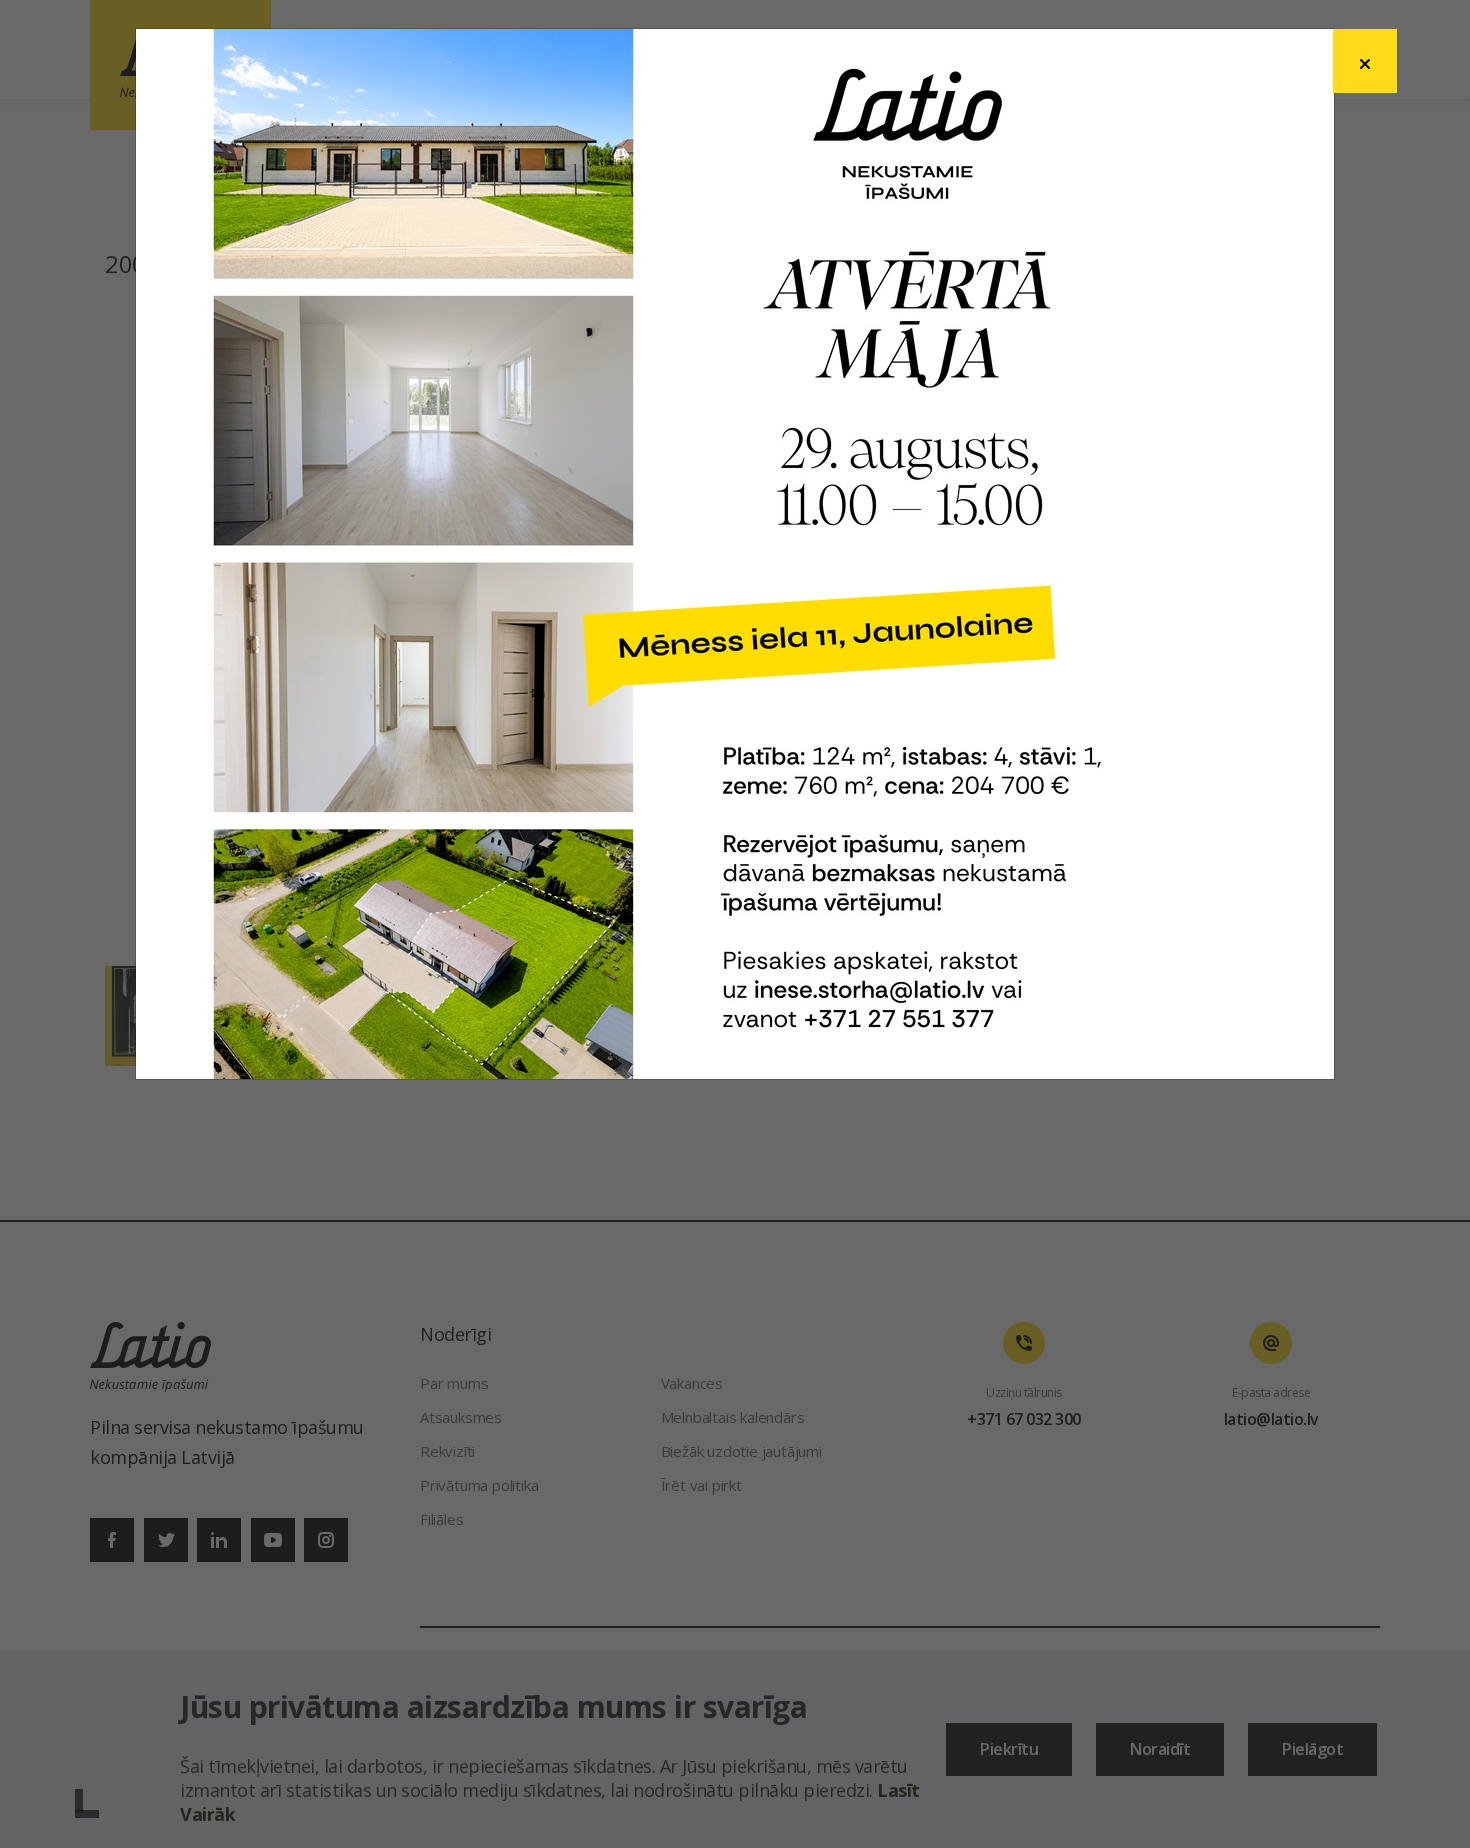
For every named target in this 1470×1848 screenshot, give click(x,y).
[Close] (1365, 61)
